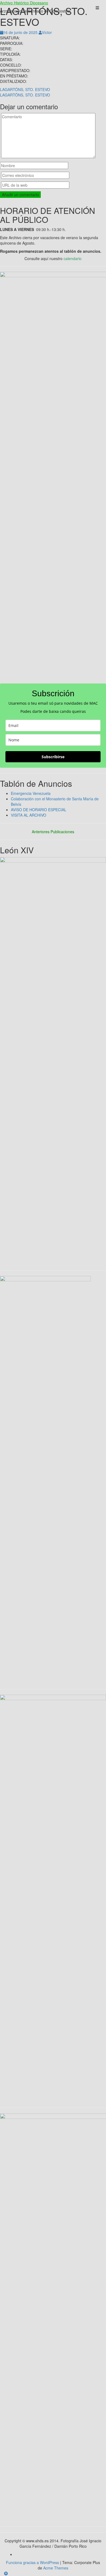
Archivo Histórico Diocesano (24, 3)
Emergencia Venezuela (31, 793)
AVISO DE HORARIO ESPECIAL (39, 810)
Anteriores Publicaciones (53, 832)
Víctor (47, 32)
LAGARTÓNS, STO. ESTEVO (25, 89)
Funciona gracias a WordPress (32, 2562)
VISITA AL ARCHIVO (29, 815)
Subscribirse (53, 757)
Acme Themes (56, 2568)
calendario (73, 258)
